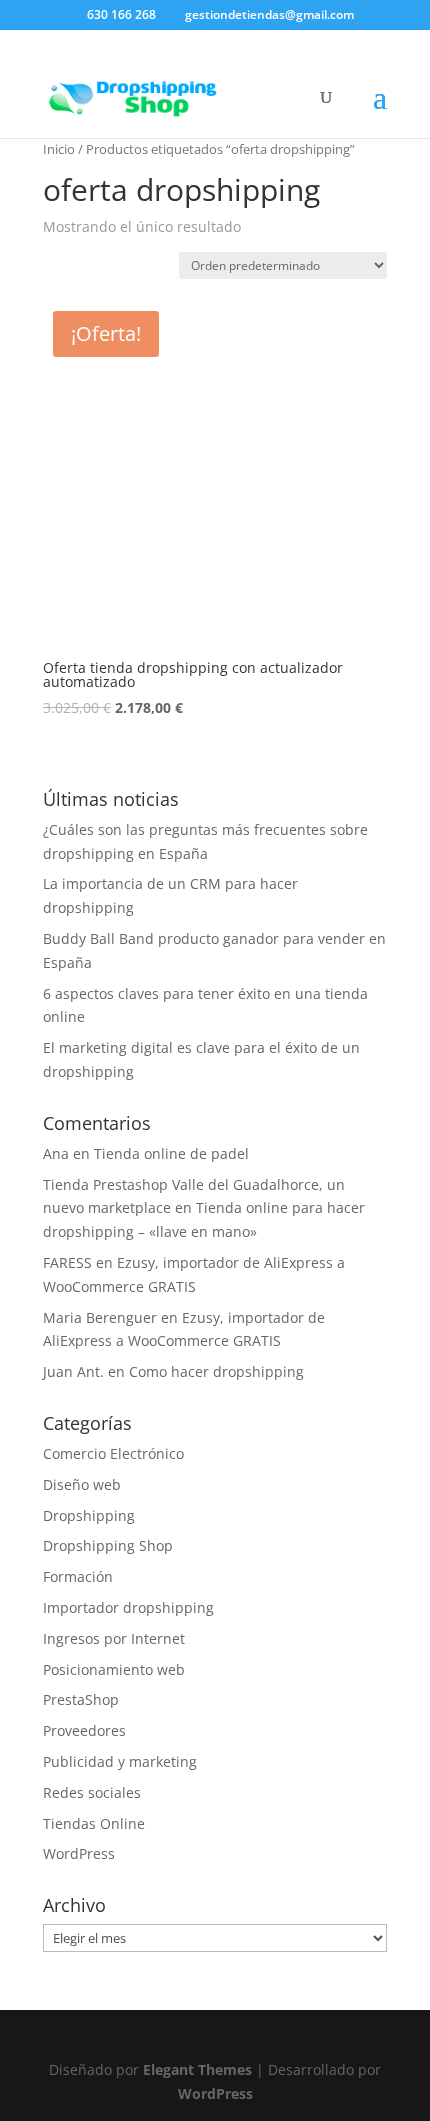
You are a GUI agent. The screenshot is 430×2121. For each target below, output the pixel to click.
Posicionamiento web (114, 1669)
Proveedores (84, 1730)
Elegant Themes (197, 2069)
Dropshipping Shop (108, 1545)
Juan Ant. (73, 1371)
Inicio (59, 149)
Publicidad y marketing (120, 1761)
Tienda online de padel (171, 1153)
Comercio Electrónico (113, 1453)
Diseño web (82, 1484)
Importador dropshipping (128, 1607)
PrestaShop (81, 1699)
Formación (78, 1576)
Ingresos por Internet (114, 1638)
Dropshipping (89, 1515)
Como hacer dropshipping (216, 1371)
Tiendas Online (94, 1823)
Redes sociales (92, 1792)
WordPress (79, 1853)
